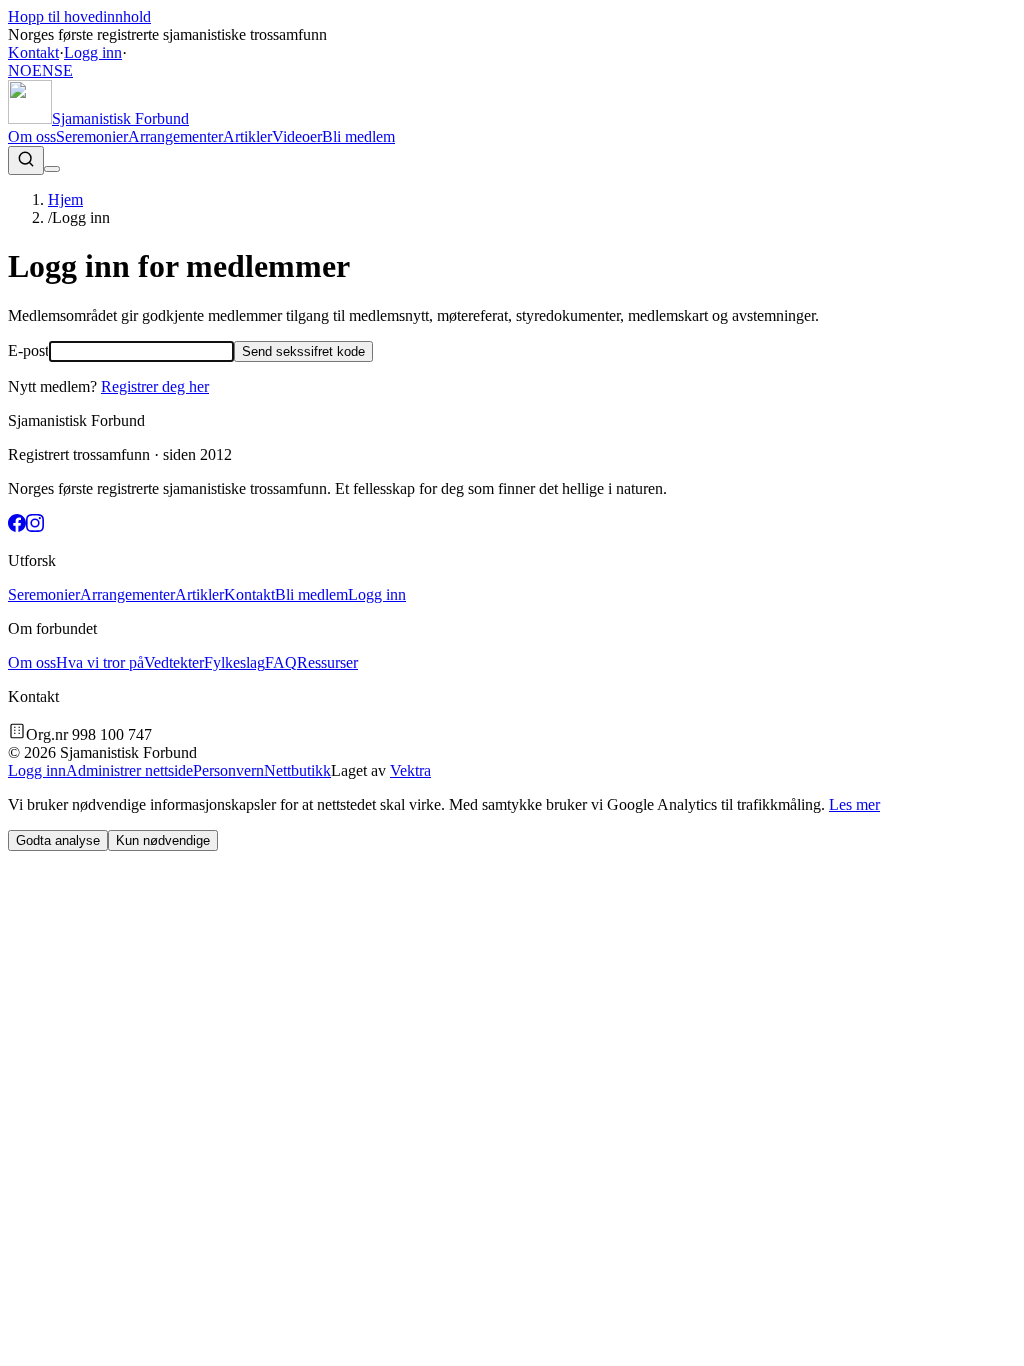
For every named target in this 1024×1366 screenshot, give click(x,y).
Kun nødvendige (163, 840)
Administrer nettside (129, 770)
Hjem (65, 199)
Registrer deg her (155, 386)
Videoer (297, 136)
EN (43, 70)
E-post (28, 350)
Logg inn (93, 52)
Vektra (410, 770)
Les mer (854, 804)
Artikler (247, 136)
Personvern (228, 770)
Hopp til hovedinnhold (79, 16)
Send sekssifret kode (303, 351)
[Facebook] (17, 526)
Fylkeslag (234, 662)
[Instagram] (35, 526)
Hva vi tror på (100, 662)
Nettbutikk (297, 770)
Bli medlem (358, 136)
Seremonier (92, 136)
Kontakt (33, 52)
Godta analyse (58, 840)
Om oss (32, 136)
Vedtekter (174, 662)
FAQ (281, 662)
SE (63, 70)
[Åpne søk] (26, 160)
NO (20, 70)
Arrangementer (175, 136)
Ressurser (327, 662)
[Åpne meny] (52, 169)
